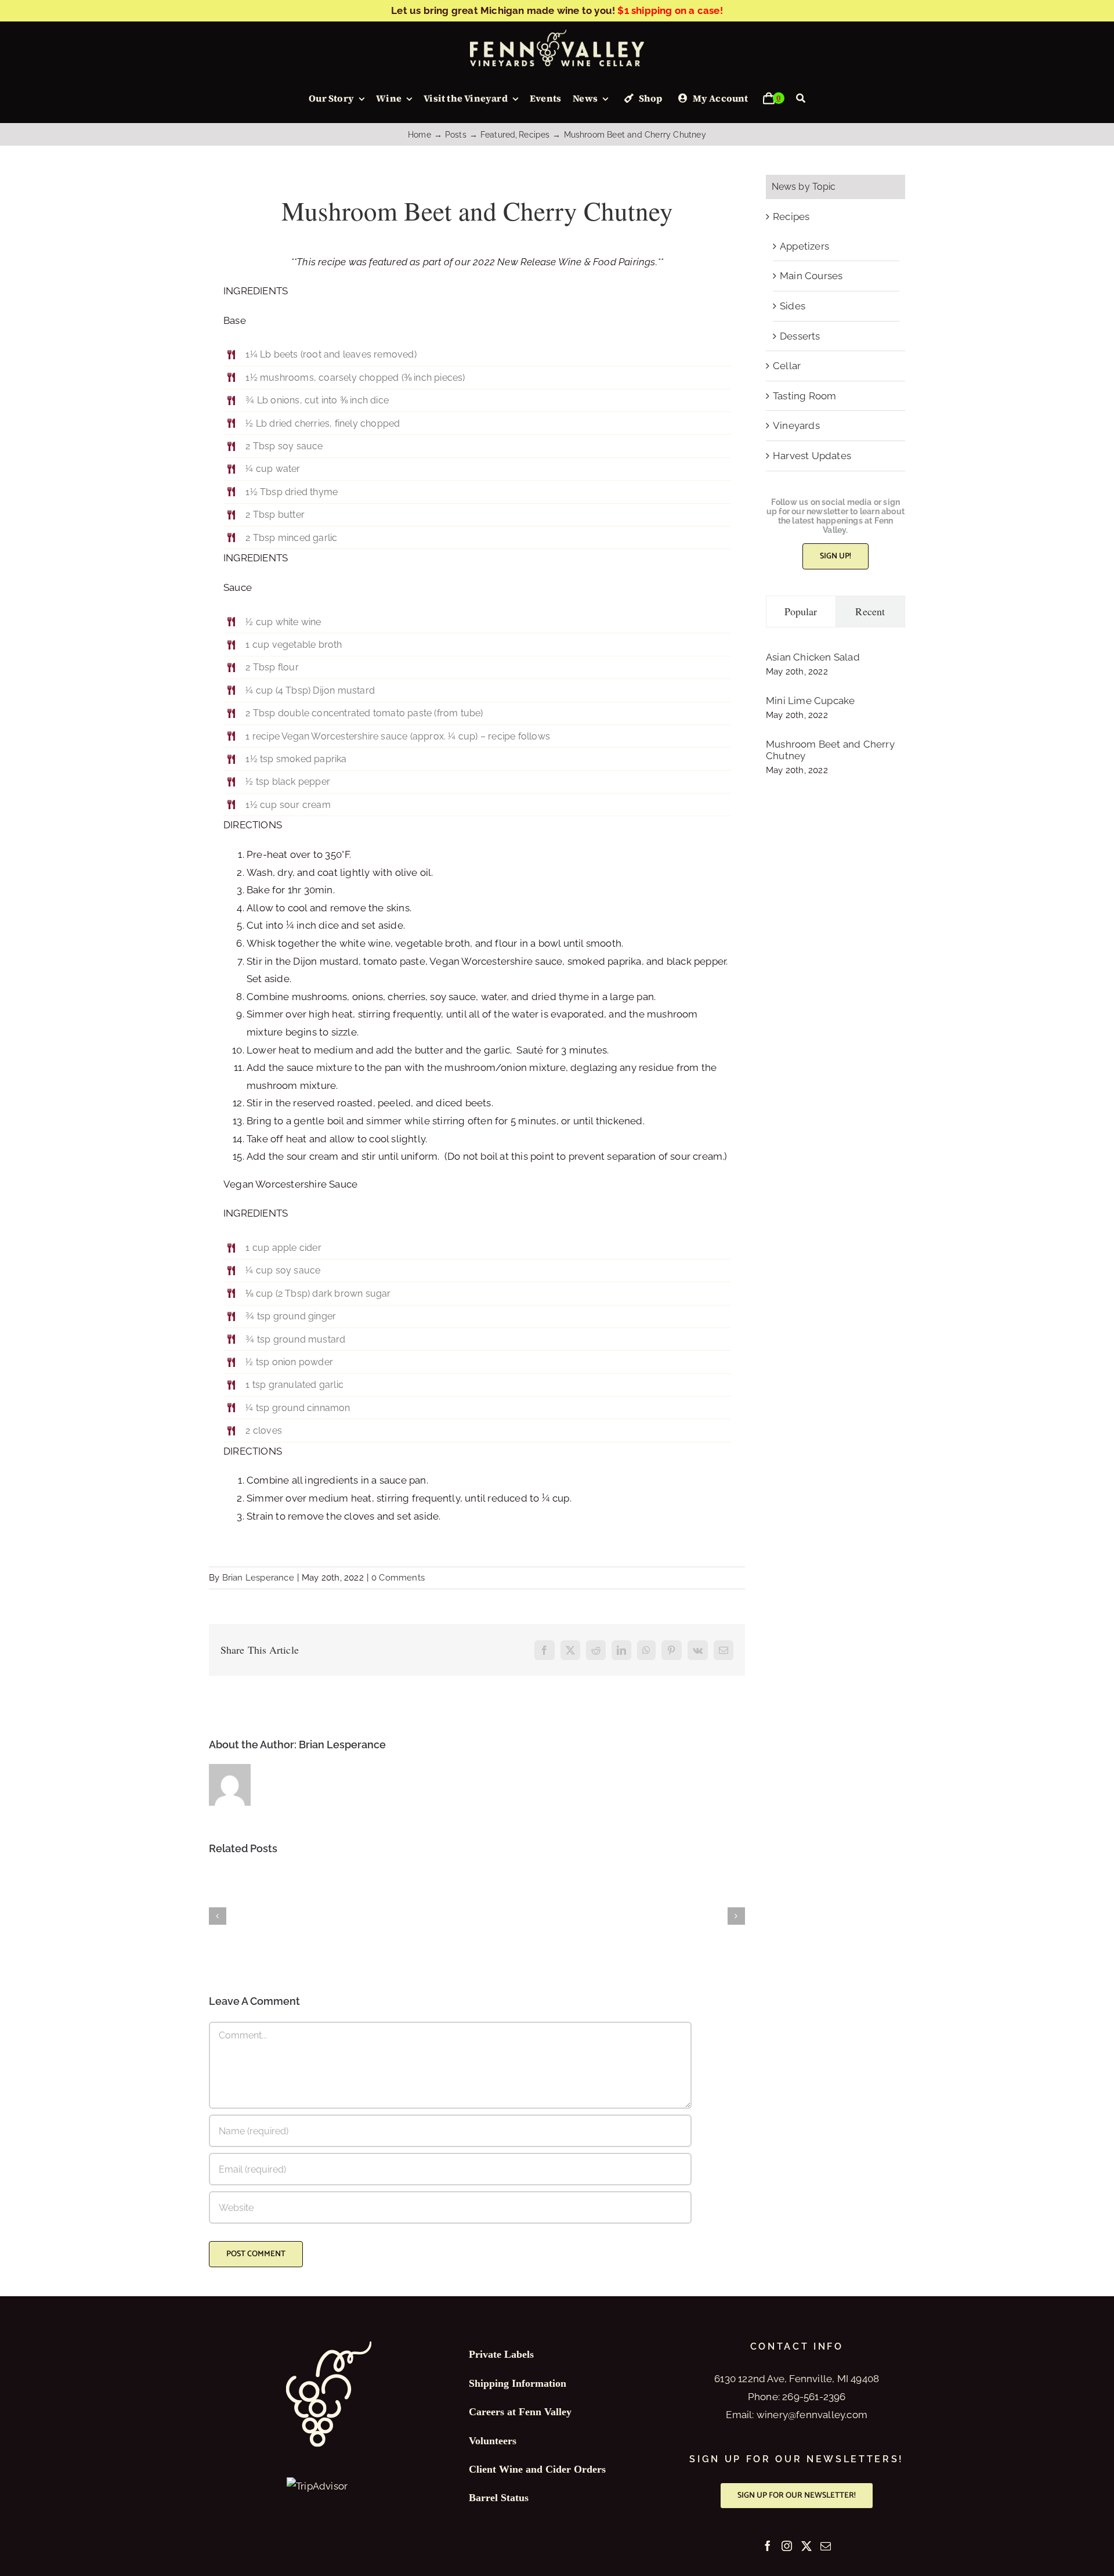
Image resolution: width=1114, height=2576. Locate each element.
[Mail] (826, 2546)
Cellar (787, 366)
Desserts (800, 336)
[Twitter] (806, 2546)
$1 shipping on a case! (670, 10)
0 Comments (398, 1578)
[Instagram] (787, 2546)
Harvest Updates (812, 456)
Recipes (791, 217)
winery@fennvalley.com (812, 2415)
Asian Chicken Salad (813, 657)
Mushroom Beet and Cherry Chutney (830, 750)
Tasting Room (804, 396)
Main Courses (811, 276)
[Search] (801, 99)
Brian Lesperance (258, 1578)
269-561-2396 (814, 2397)
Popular (801, 611)
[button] (218, 1916)
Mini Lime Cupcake (810, 701)
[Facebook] (768, 2546)
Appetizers (804, 246)
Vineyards (796, 425)
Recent (870, 611)
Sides (793, 306)
